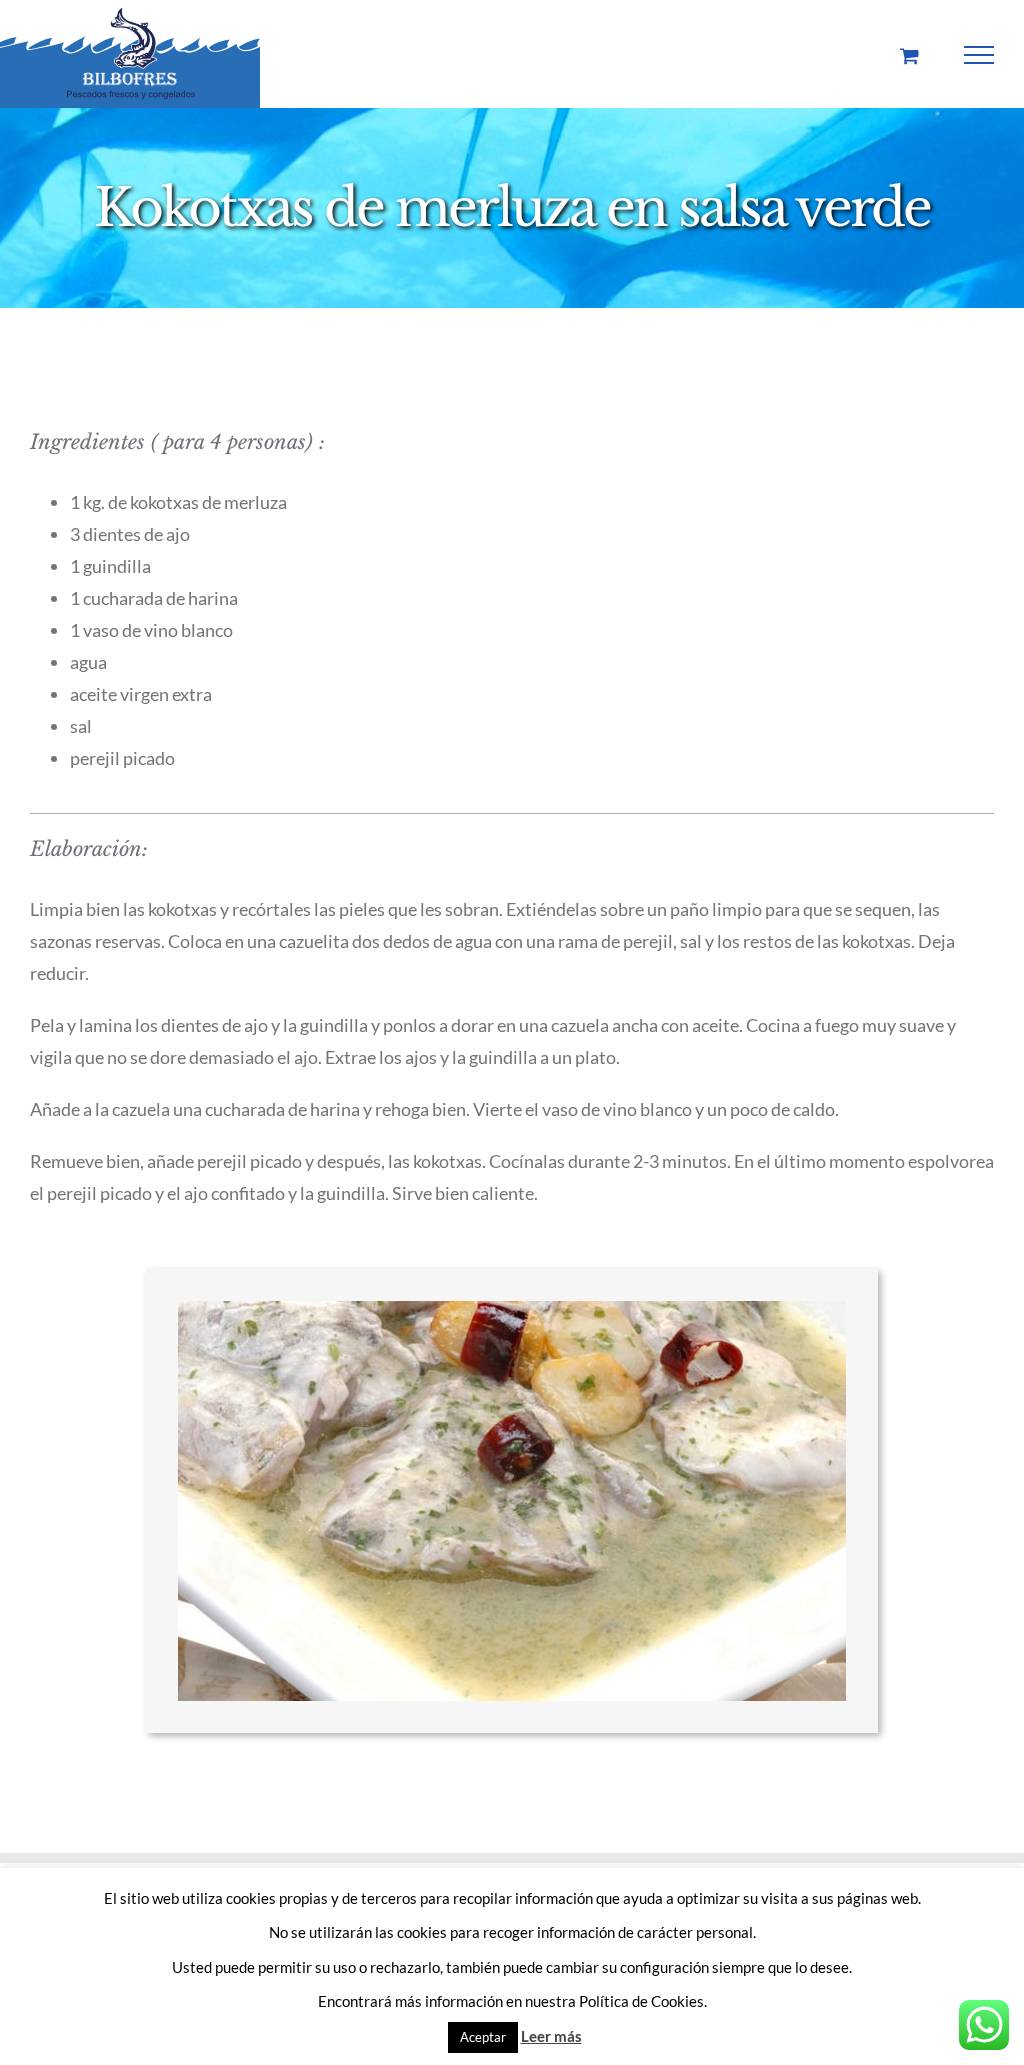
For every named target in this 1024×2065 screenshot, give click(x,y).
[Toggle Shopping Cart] (909, 55)
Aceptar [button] (483, 2037)
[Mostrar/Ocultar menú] (979, 55)
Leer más (551, 2036)
